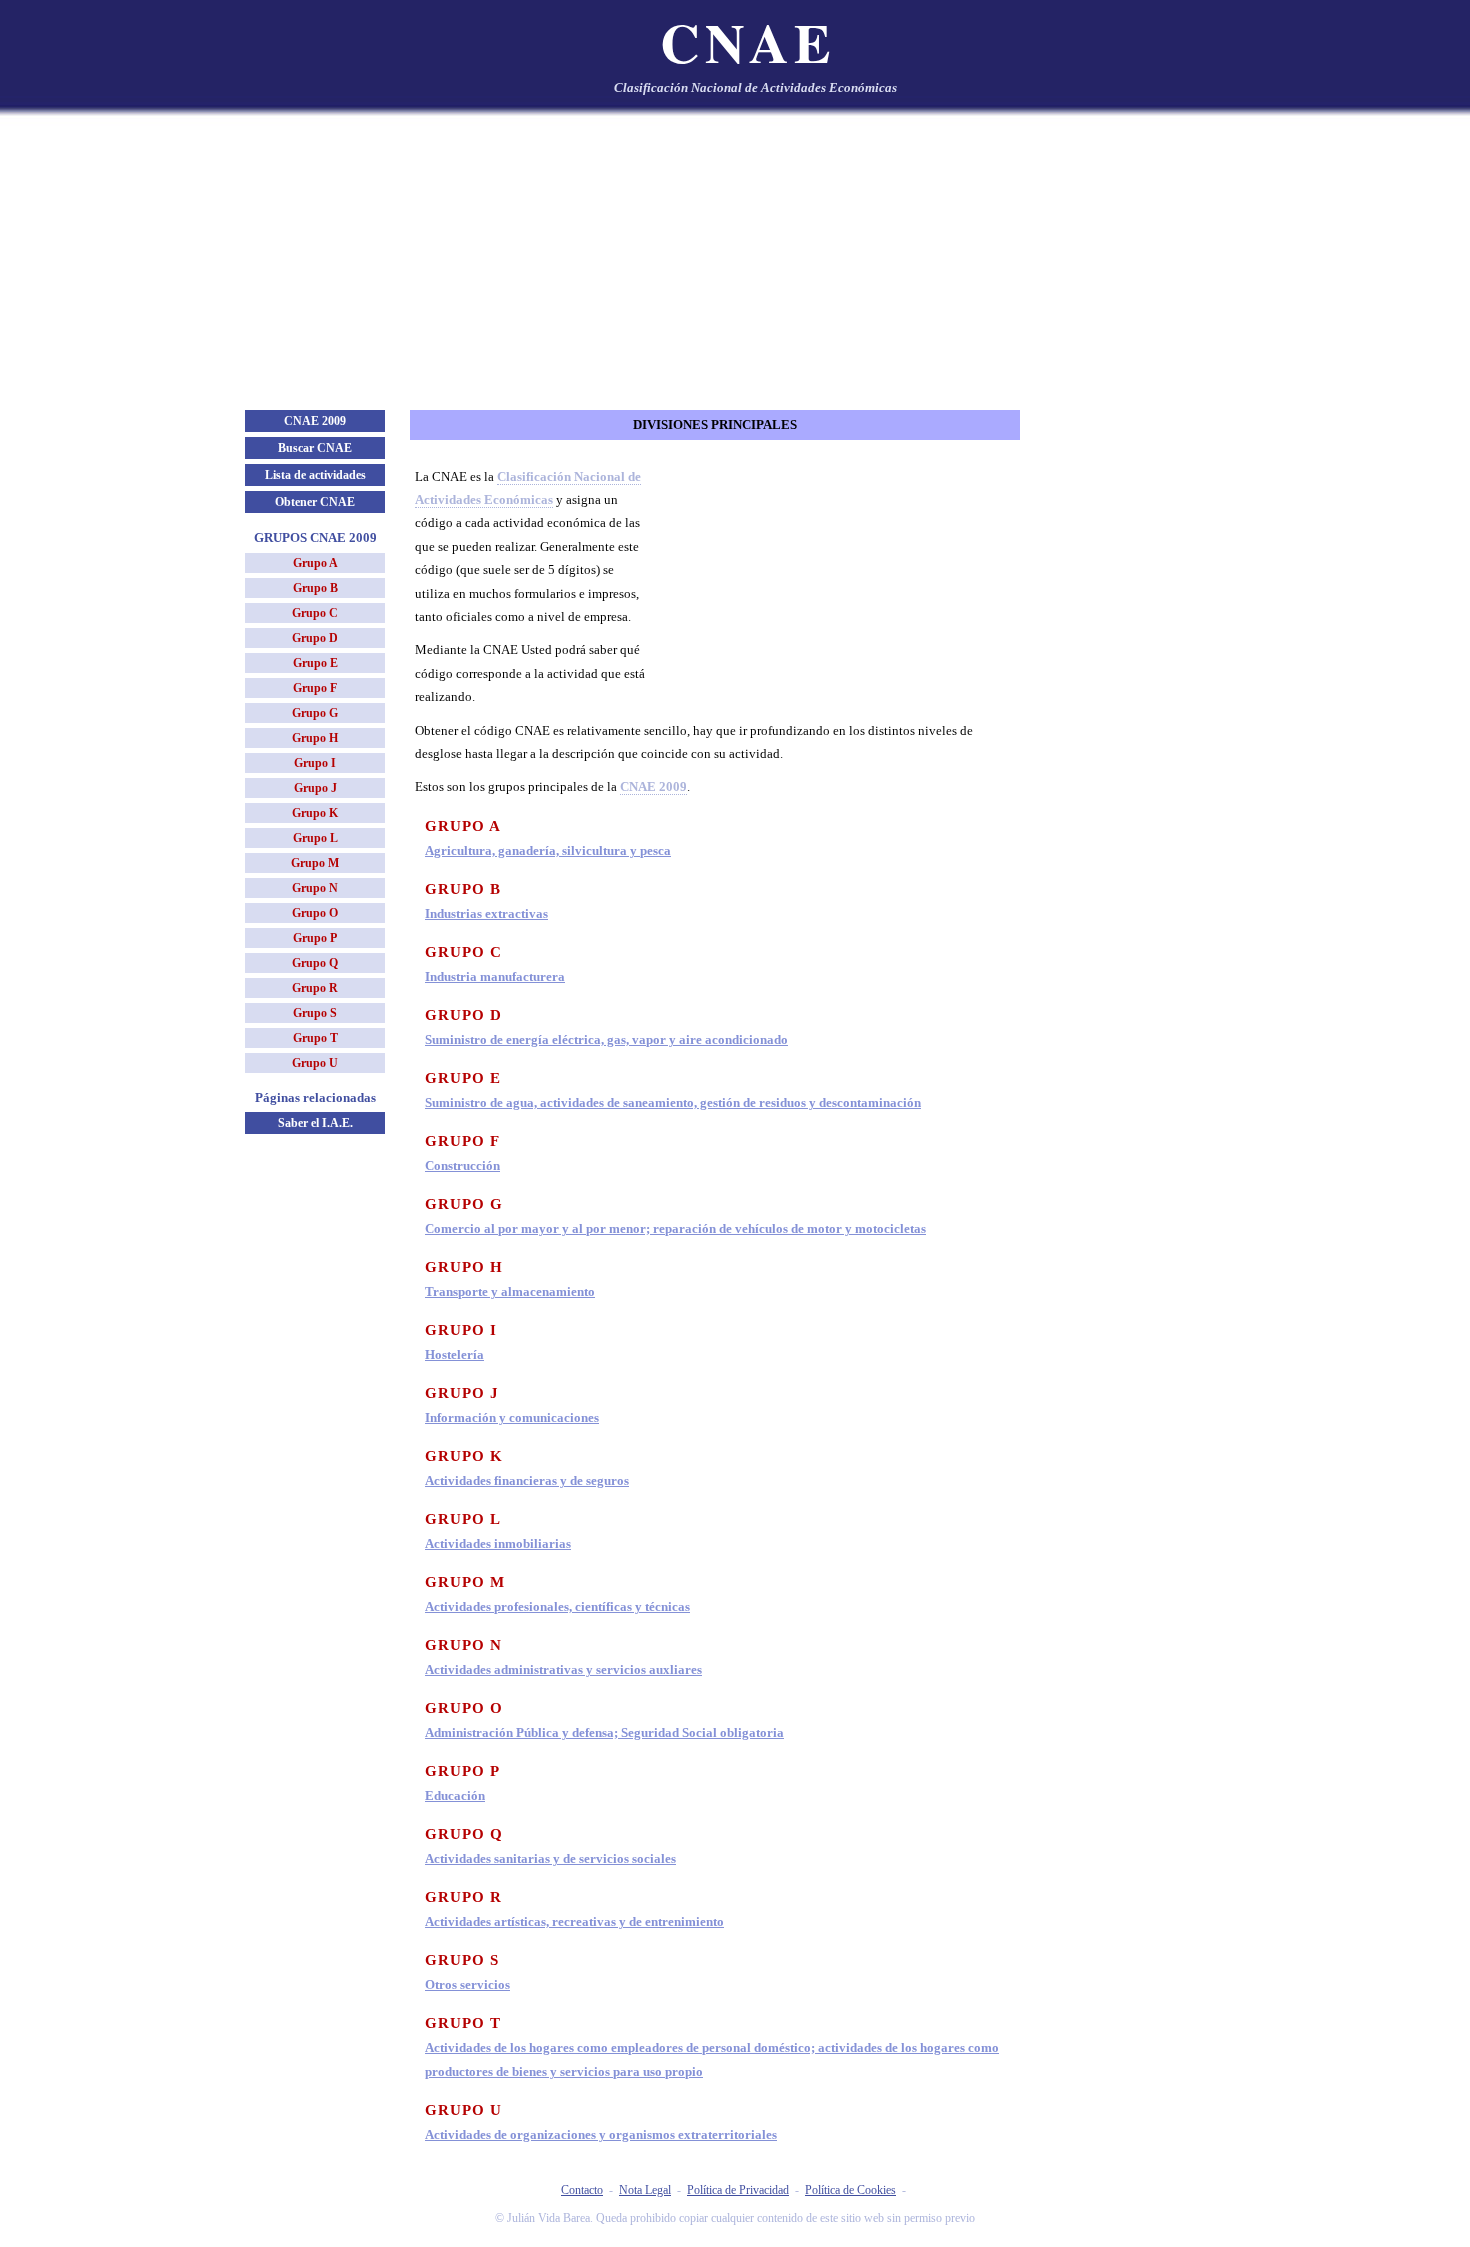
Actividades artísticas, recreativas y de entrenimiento (574, 1921)
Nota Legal (645, 2190)
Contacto (582, 2190)
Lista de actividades (315, 475)
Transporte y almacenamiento (510, 1291)
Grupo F (315, 688)
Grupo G (315, 713)
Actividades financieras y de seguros (527, 1480)
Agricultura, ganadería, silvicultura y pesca (548, 850)
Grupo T (315, 1038)
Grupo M (315, 863)
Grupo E (315, 663)
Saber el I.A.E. (315, 1123)
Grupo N (315, 888)
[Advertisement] (735, 260)
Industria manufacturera (495, 976)
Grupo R (315, 988)
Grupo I (315, 763)
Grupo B (315, 588)
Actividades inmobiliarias (498, 1543)
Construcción (462, 1165)
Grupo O (315, 913)
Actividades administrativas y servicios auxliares (563, 1669)
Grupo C (315, 613)
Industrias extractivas (486, 913)
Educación (455, 1795)
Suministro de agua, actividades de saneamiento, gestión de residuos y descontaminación (673, 1102)
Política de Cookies (850, 2190)
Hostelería (454, 1354)
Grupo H (315, 738)
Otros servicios (467, 1984)
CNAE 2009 (315, 421)
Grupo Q (315, 963)
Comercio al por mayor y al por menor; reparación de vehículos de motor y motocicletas (675, 1228)
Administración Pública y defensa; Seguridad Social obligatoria (604, 1732)
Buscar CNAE (315, 448)
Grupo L (315, 838)
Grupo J (315, 788)
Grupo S (315, 1013)
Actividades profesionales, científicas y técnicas (557, 1606)
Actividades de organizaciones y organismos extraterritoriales (601, 2134)
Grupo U (315, 1063)
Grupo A (315, 563)
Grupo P (315, 938)
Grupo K (315, 813)
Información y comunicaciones (512, 1417)
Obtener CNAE (315, 502)
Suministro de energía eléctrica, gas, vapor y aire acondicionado (606, 1039)
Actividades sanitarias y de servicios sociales (550, 1858)
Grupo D (315, 638)
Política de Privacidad (738, 2190)
